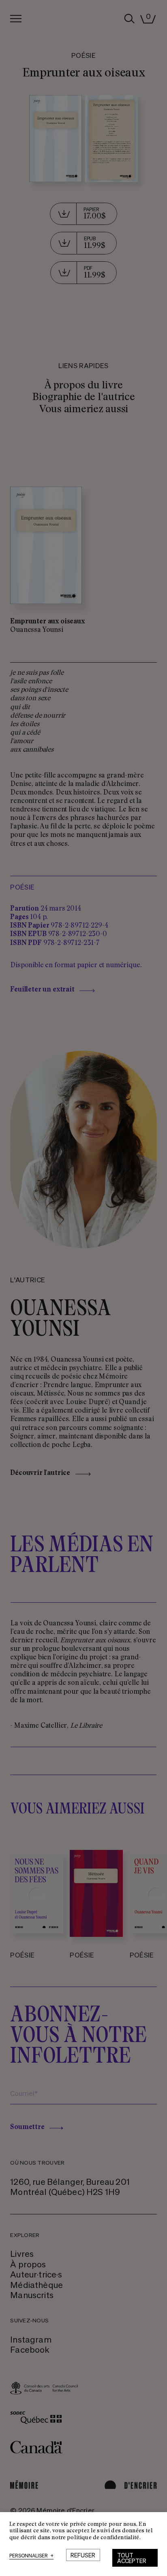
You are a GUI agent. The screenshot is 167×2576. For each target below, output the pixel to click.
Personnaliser (31, 2556)
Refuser (83, 2555)
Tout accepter (132, 2558)
